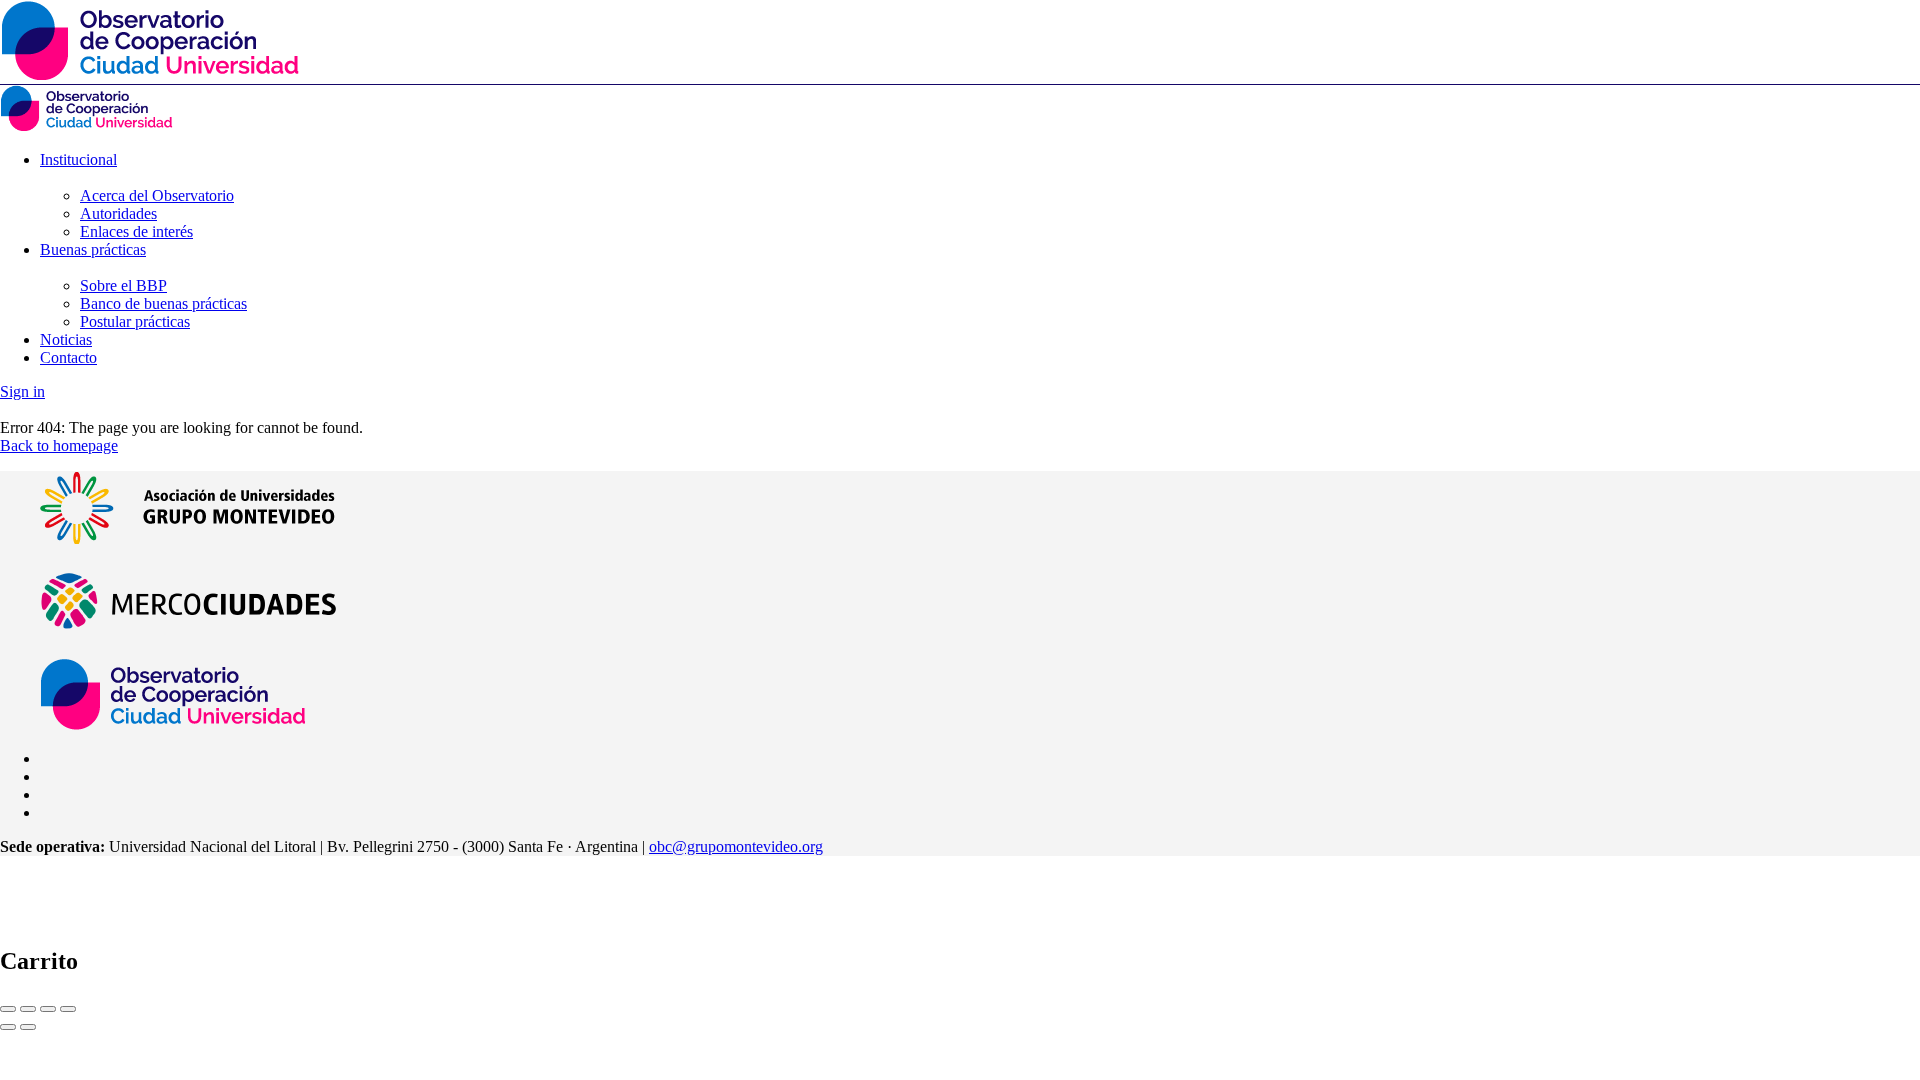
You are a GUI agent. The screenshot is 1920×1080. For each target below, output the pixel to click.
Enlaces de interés (136, 231)
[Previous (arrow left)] (8, 1027)
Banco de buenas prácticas (163, 303)
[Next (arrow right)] (28, 1027)
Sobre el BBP (123, 285)
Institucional (78, 159)
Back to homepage (59, 445)
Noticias (66, 339)
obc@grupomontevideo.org (736, 846)
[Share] (28, 1009)
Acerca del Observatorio (157, 195)
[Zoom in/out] (68, 1009)
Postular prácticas (135, 321)
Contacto (68, 357)
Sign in (22, 391)
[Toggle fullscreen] (48, 1009)
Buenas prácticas (93, 249)
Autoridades (118, 213)
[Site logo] (86, 125)
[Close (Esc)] (8, 1009)
